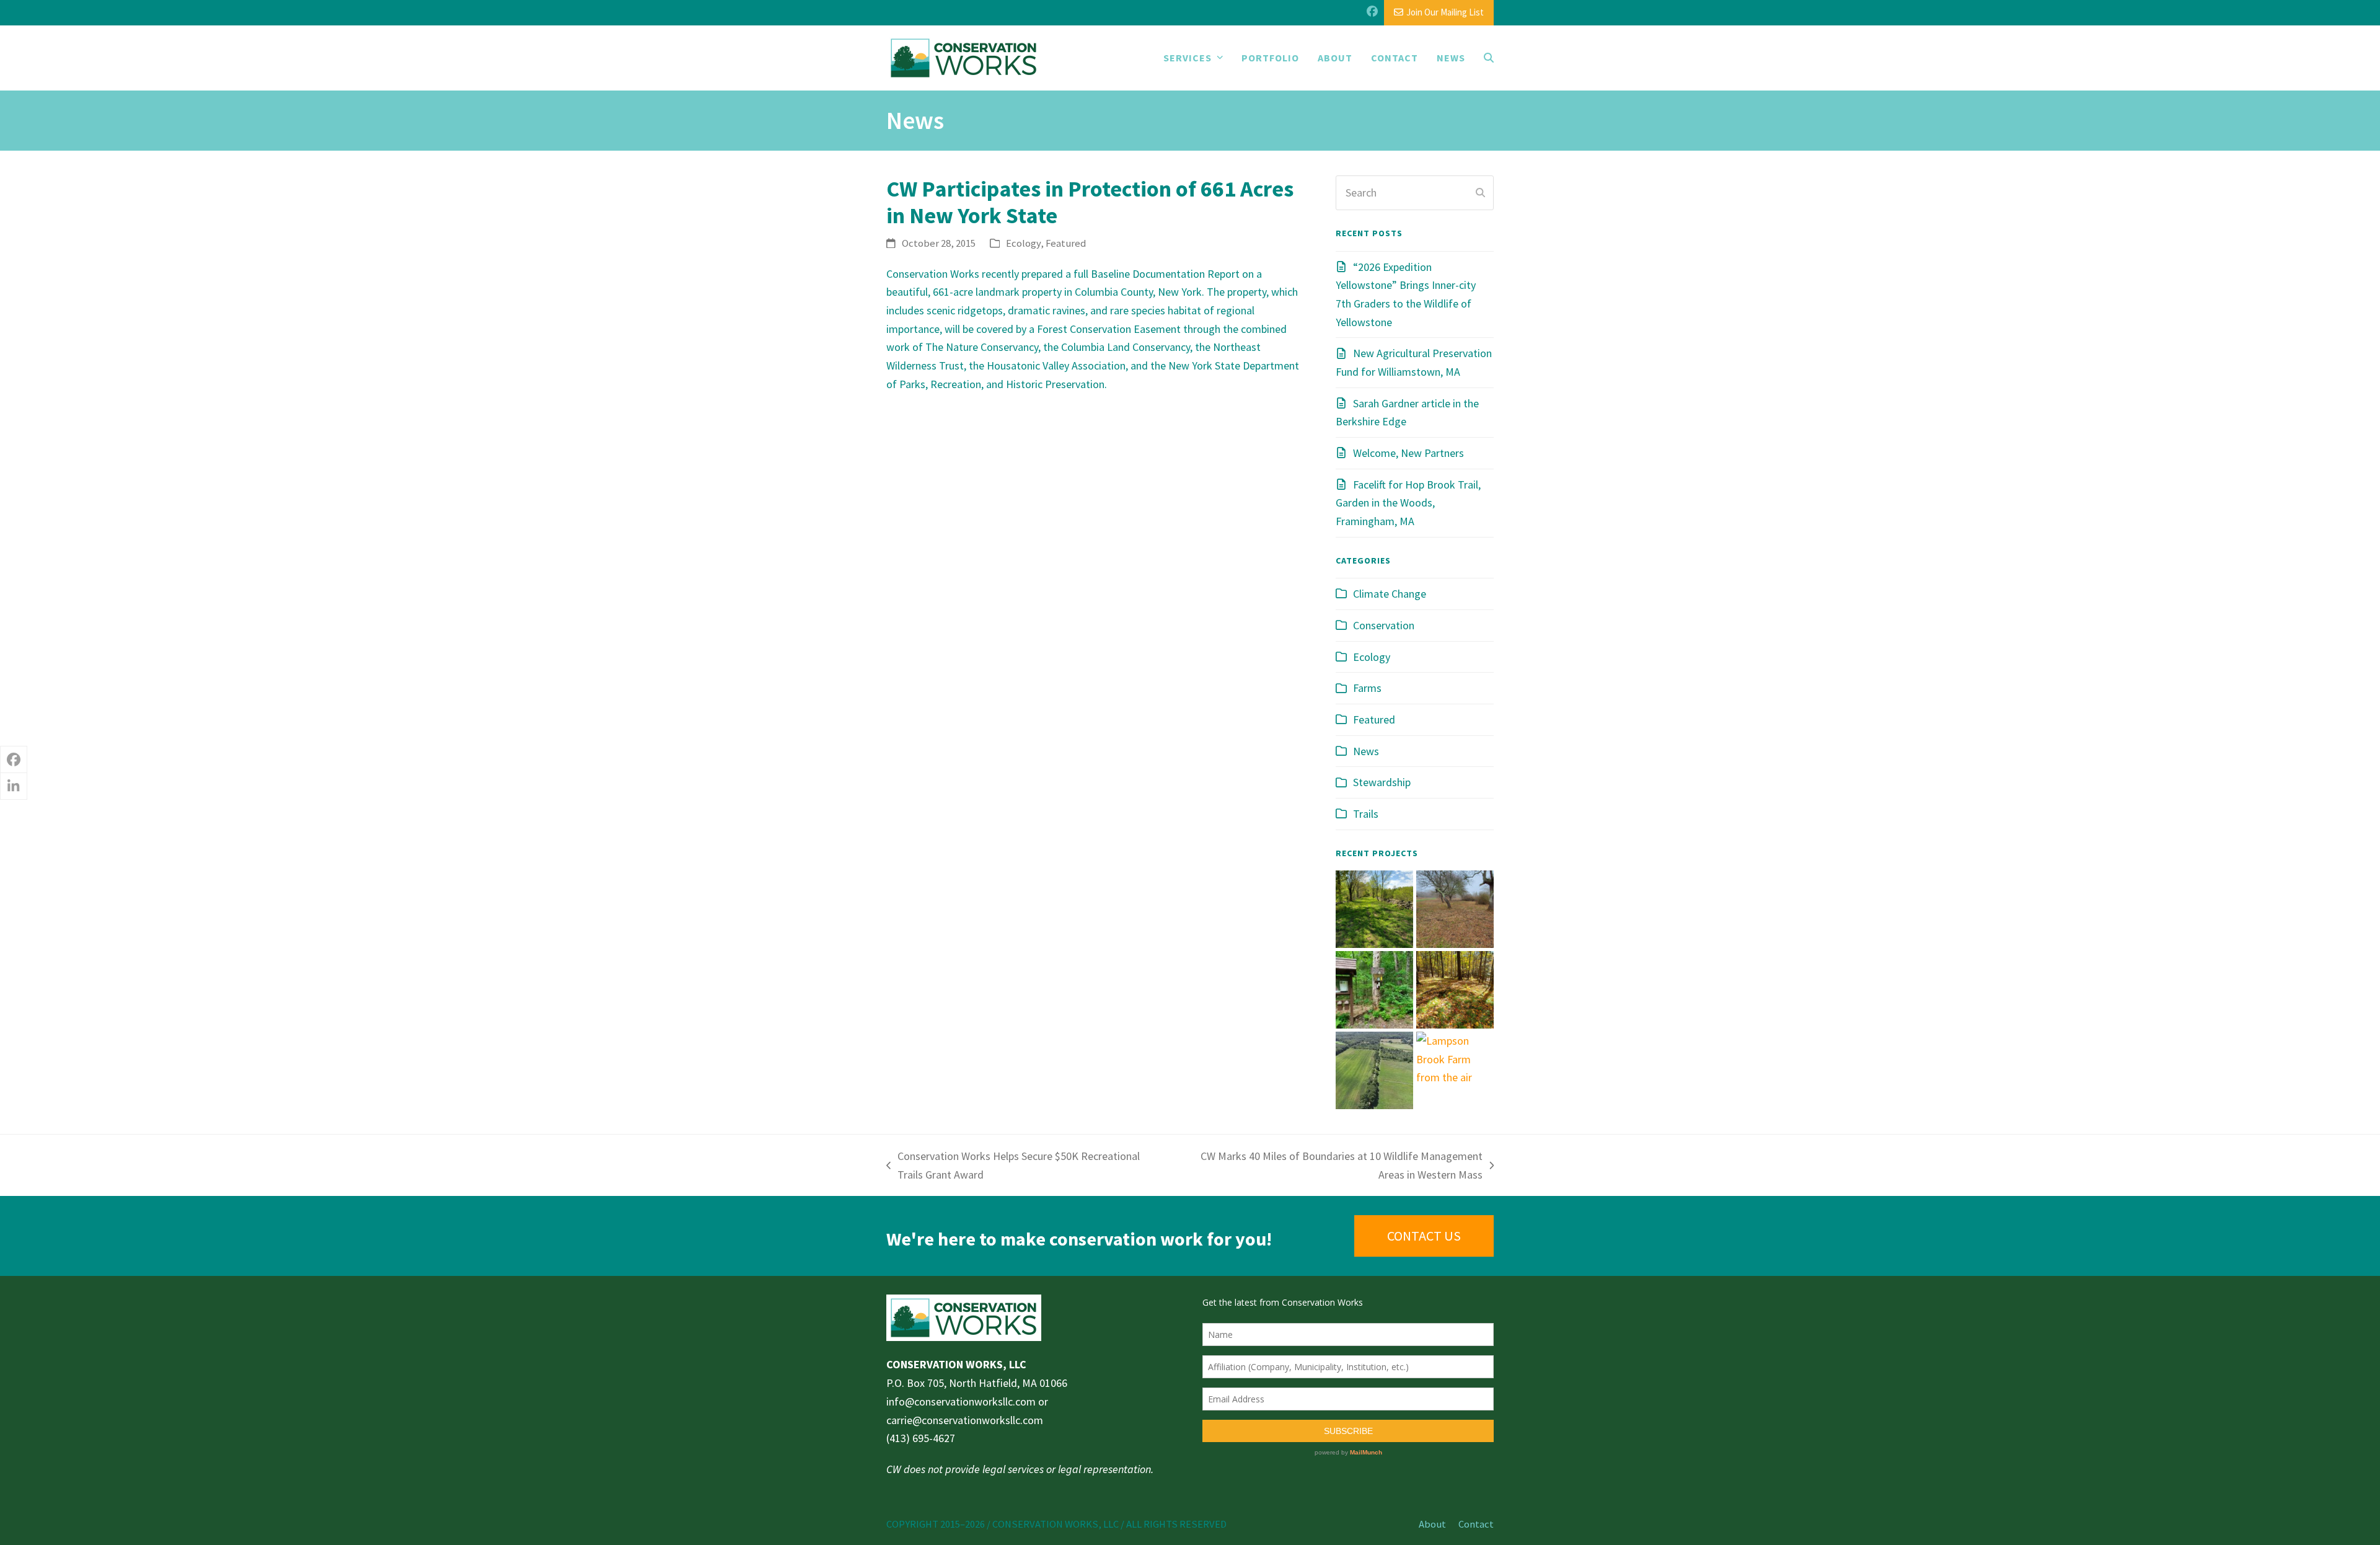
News (1366, 751)
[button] (1489, 58)
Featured (1066, 243)
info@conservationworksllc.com (961, 1401)
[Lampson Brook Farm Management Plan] (1455, 1058)
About (1432, 1524)
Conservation (1384, 625)
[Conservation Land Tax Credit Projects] (1455, 908)
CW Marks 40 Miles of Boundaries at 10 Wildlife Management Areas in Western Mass (1328, 1166)
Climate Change (1390, 594)
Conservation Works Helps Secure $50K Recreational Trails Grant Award (1013, 1166)
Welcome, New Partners (1408, 453)
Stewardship (1382, 782)
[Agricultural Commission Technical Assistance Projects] (1374, 1069)
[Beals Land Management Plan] (1374, 908)
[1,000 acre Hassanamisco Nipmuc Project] (1455, 989)
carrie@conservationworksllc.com (965, 1420)
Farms (1367, 688)
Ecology (1023, 243)
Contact (1476, 1524)
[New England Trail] (1374, 989)
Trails (1366, 814)
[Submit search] (1480, 193)
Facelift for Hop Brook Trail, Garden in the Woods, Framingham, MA (1408, 503)
